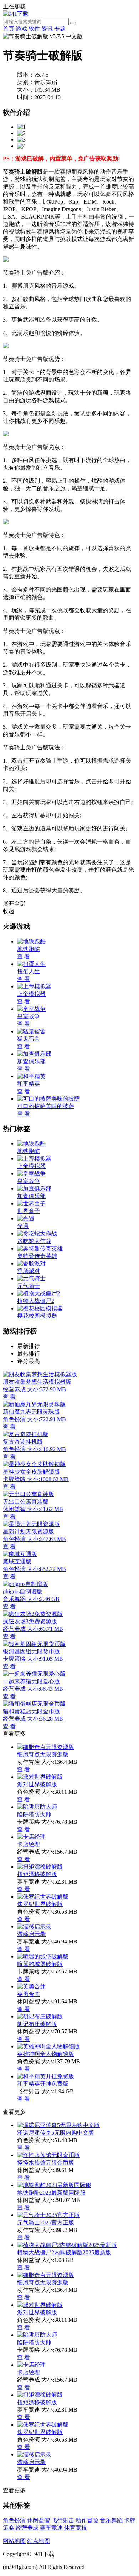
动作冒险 (87, 2520)
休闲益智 (38, 2520)
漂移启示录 (31, 1934)
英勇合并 (29, 1994)
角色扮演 (14, 2520)
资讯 (47, 29)
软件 (34, 29)
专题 (60, 29)
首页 (9, 29)
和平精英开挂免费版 (43, 2084)
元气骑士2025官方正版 (46, 2222)
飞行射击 (63, 2520)
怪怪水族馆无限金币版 (46, 2163)
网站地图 (14, 2541)
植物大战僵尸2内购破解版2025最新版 (64, 2252)
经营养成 (27, 2528)
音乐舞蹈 (111, 2520)
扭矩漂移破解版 (37, 1874)
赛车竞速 (51, 2528)
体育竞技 (76, 2528)
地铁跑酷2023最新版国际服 (51, 2193)
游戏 (21, 29)
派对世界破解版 (37, 1784)
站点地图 (38, 2541)
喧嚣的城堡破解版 (40, 1964)
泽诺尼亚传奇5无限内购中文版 (56, 2133)
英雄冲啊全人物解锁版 (46, 2054)
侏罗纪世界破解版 (40, 1904)
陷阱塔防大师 (34, 1814)
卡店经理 (29, 1844)
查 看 (24, 1769)
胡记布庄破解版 (37, 2024)
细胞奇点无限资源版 (43, 1754)
